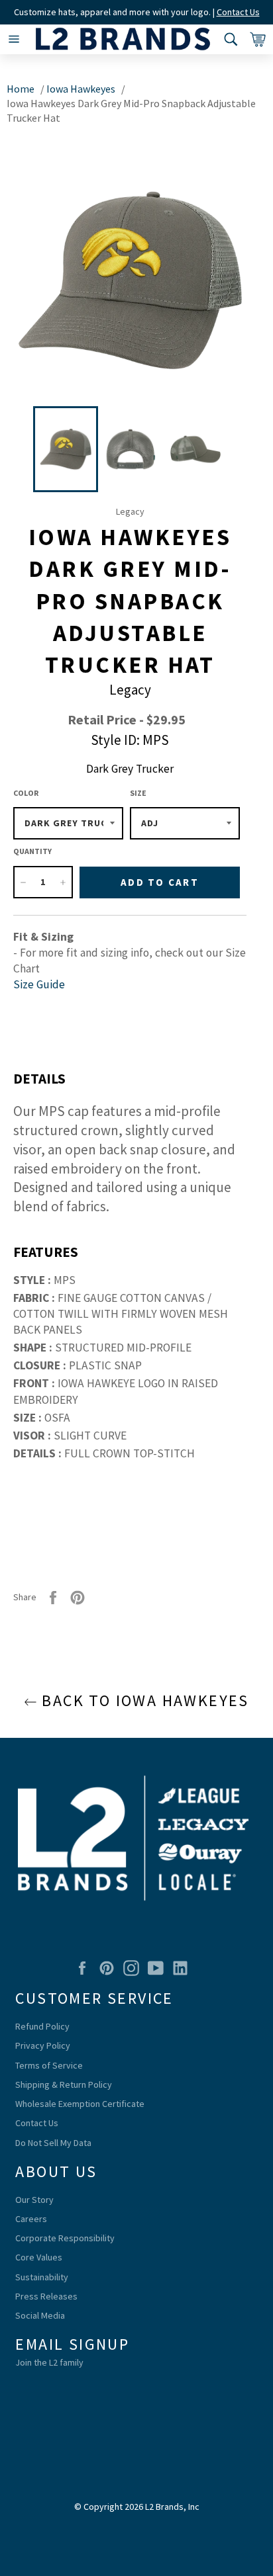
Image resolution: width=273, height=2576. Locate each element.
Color (26, 793)
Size (138, 793)
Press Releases (46, 2296)
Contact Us (238, 12)
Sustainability (42, 2277)
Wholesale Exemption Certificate (80, 2104)
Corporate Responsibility (65, 2238)
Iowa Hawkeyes (81, 89)
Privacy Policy (43, 2045)
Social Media (40, 2315)
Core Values (39, 2257)
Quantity (32, 851)
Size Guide (39, 984)
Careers (31, 2219)
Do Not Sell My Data (53, 2143)
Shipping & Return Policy (64, 2084)
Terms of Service (49, 2065)
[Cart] (255, 39)
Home (21, 89)
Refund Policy (42, 2026)
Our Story (34, 2200)
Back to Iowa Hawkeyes (143, 1700)
